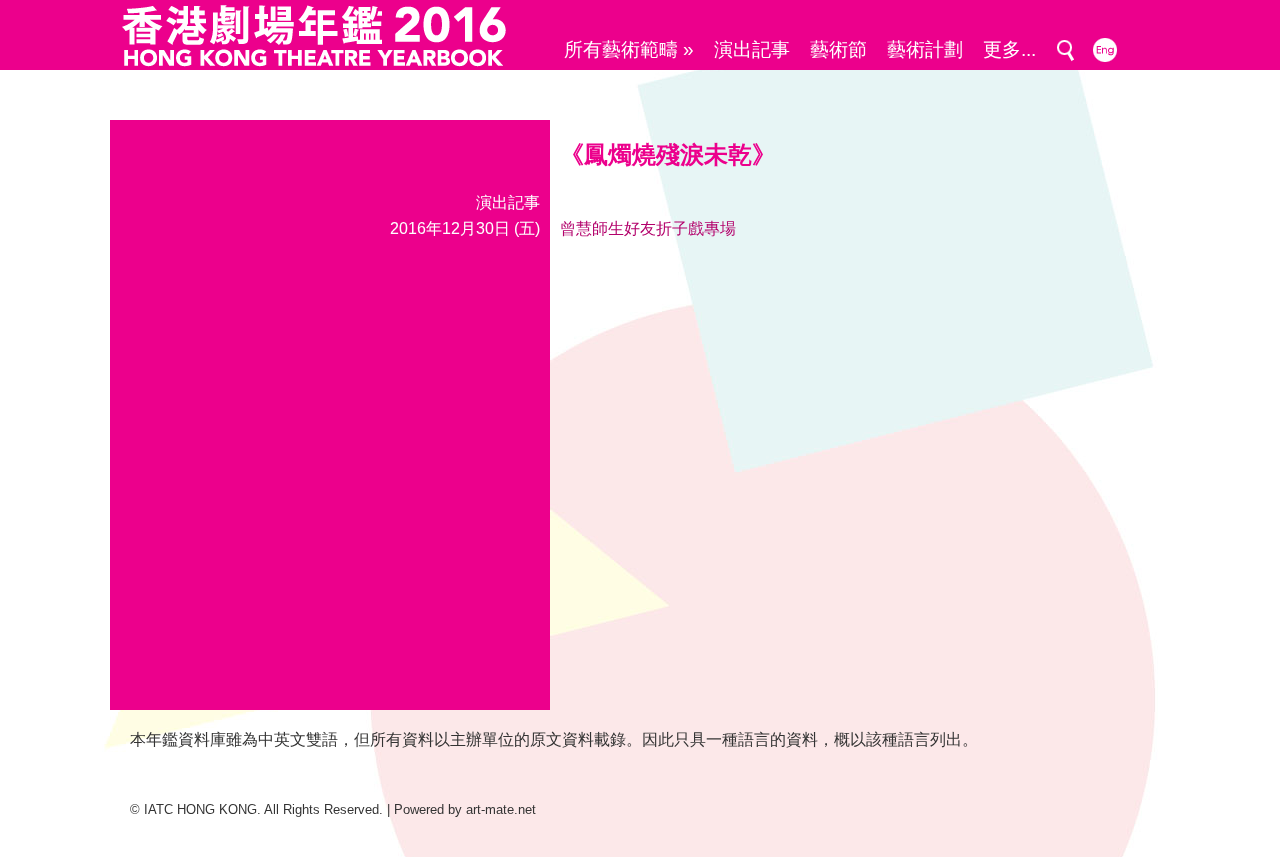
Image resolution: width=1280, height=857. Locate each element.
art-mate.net (501, 809)
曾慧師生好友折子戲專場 (648, 228)
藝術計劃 (925, 49)
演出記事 (752, 49)
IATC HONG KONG (200, 809)
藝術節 (838, 49)
